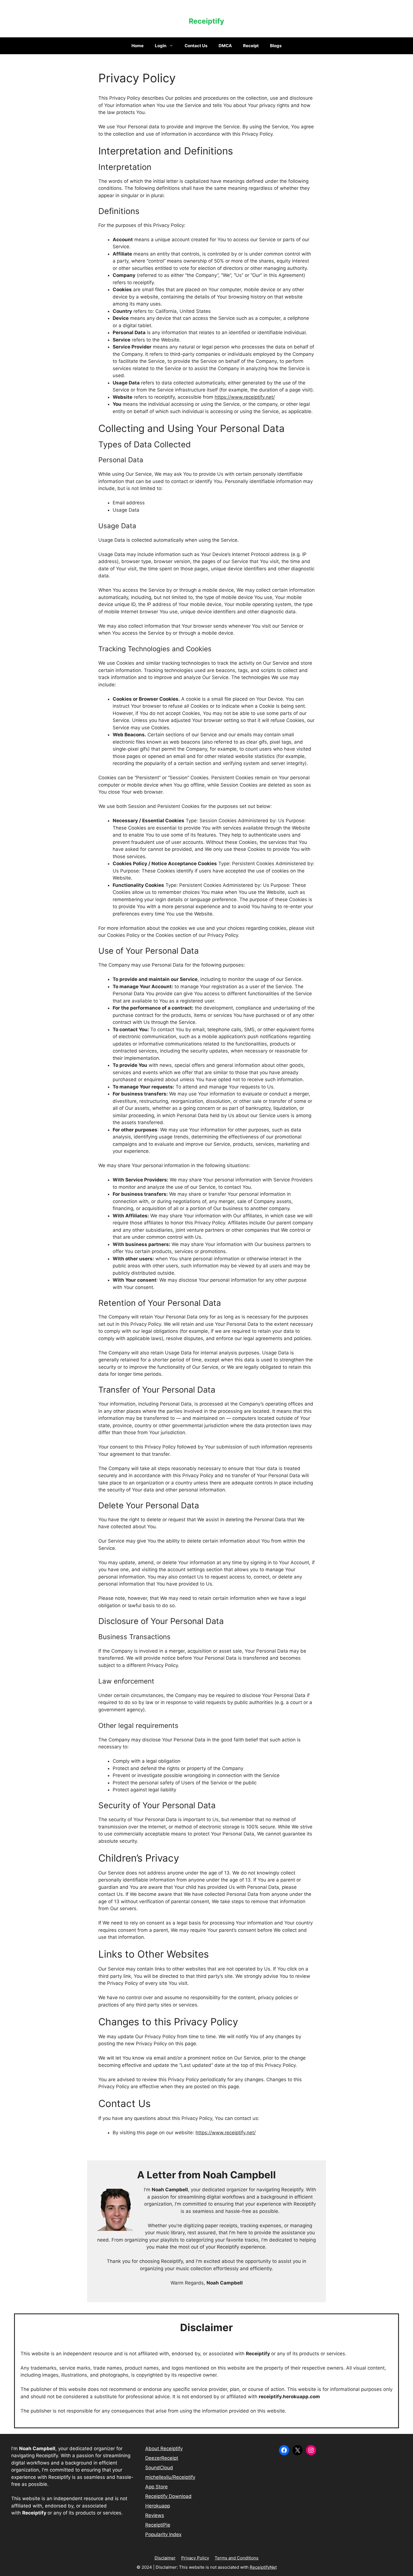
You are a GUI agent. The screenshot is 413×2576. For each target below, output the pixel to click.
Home (138, 46)
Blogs (276, 46)
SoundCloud (159, 2468)
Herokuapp (158, 2506)
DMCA (225, 46)
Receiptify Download (168, 2496)
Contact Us (196, 46)
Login (161, 46)
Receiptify (206, 21)
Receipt (251, 46)
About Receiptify (164, 2449)
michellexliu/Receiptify (170, 2477)
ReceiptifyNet (263, 2567)
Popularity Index (163, 2534)
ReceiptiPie (158, 2525)
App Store (156, 2487)
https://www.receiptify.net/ (245, 397)
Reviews (155, 2515)
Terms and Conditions (237, 2558)
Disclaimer (165, 2558)
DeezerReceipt (162, 2458)
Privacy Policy (195, 2558)
